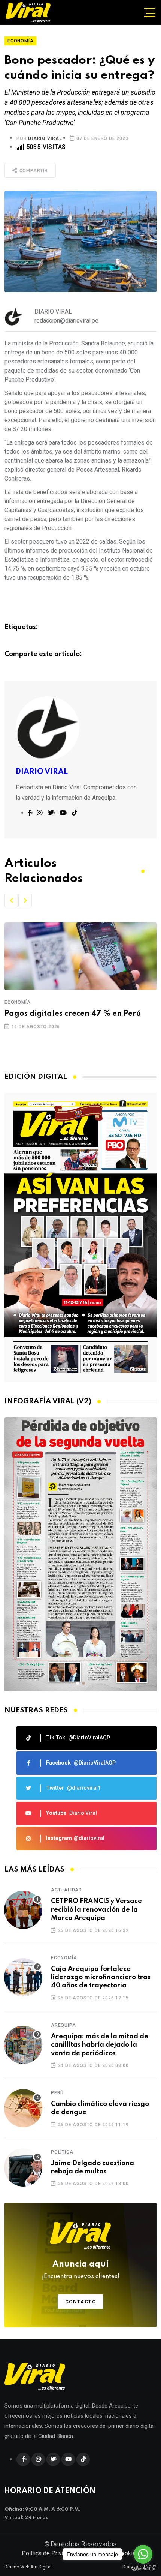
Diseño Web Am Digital (28, 2567)
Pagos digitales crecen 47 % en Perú (73, 1014)
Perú (57, 2093)
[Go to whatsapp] (143, 2554)
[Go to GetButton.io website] (143, 2568)
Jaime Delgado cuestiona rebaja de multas (92, 2167)
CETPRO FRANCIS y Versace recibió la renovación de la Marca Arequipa (96, 1910)
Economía (17, 1002)
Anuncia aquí (81, 2270)
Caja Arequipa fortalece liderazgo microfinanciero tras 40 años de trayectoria (101, 1977)
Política (62, 2152)
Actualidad (66, 1890)
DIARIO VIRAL (45, 138)
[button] (11, 901)
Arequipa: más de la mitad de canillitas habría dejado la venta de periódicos (100, 2045)
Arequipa (63, 2025)
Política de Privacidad (50, 2553)
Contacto (81, 2302)
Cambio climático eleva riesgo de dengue (100, 2108)
